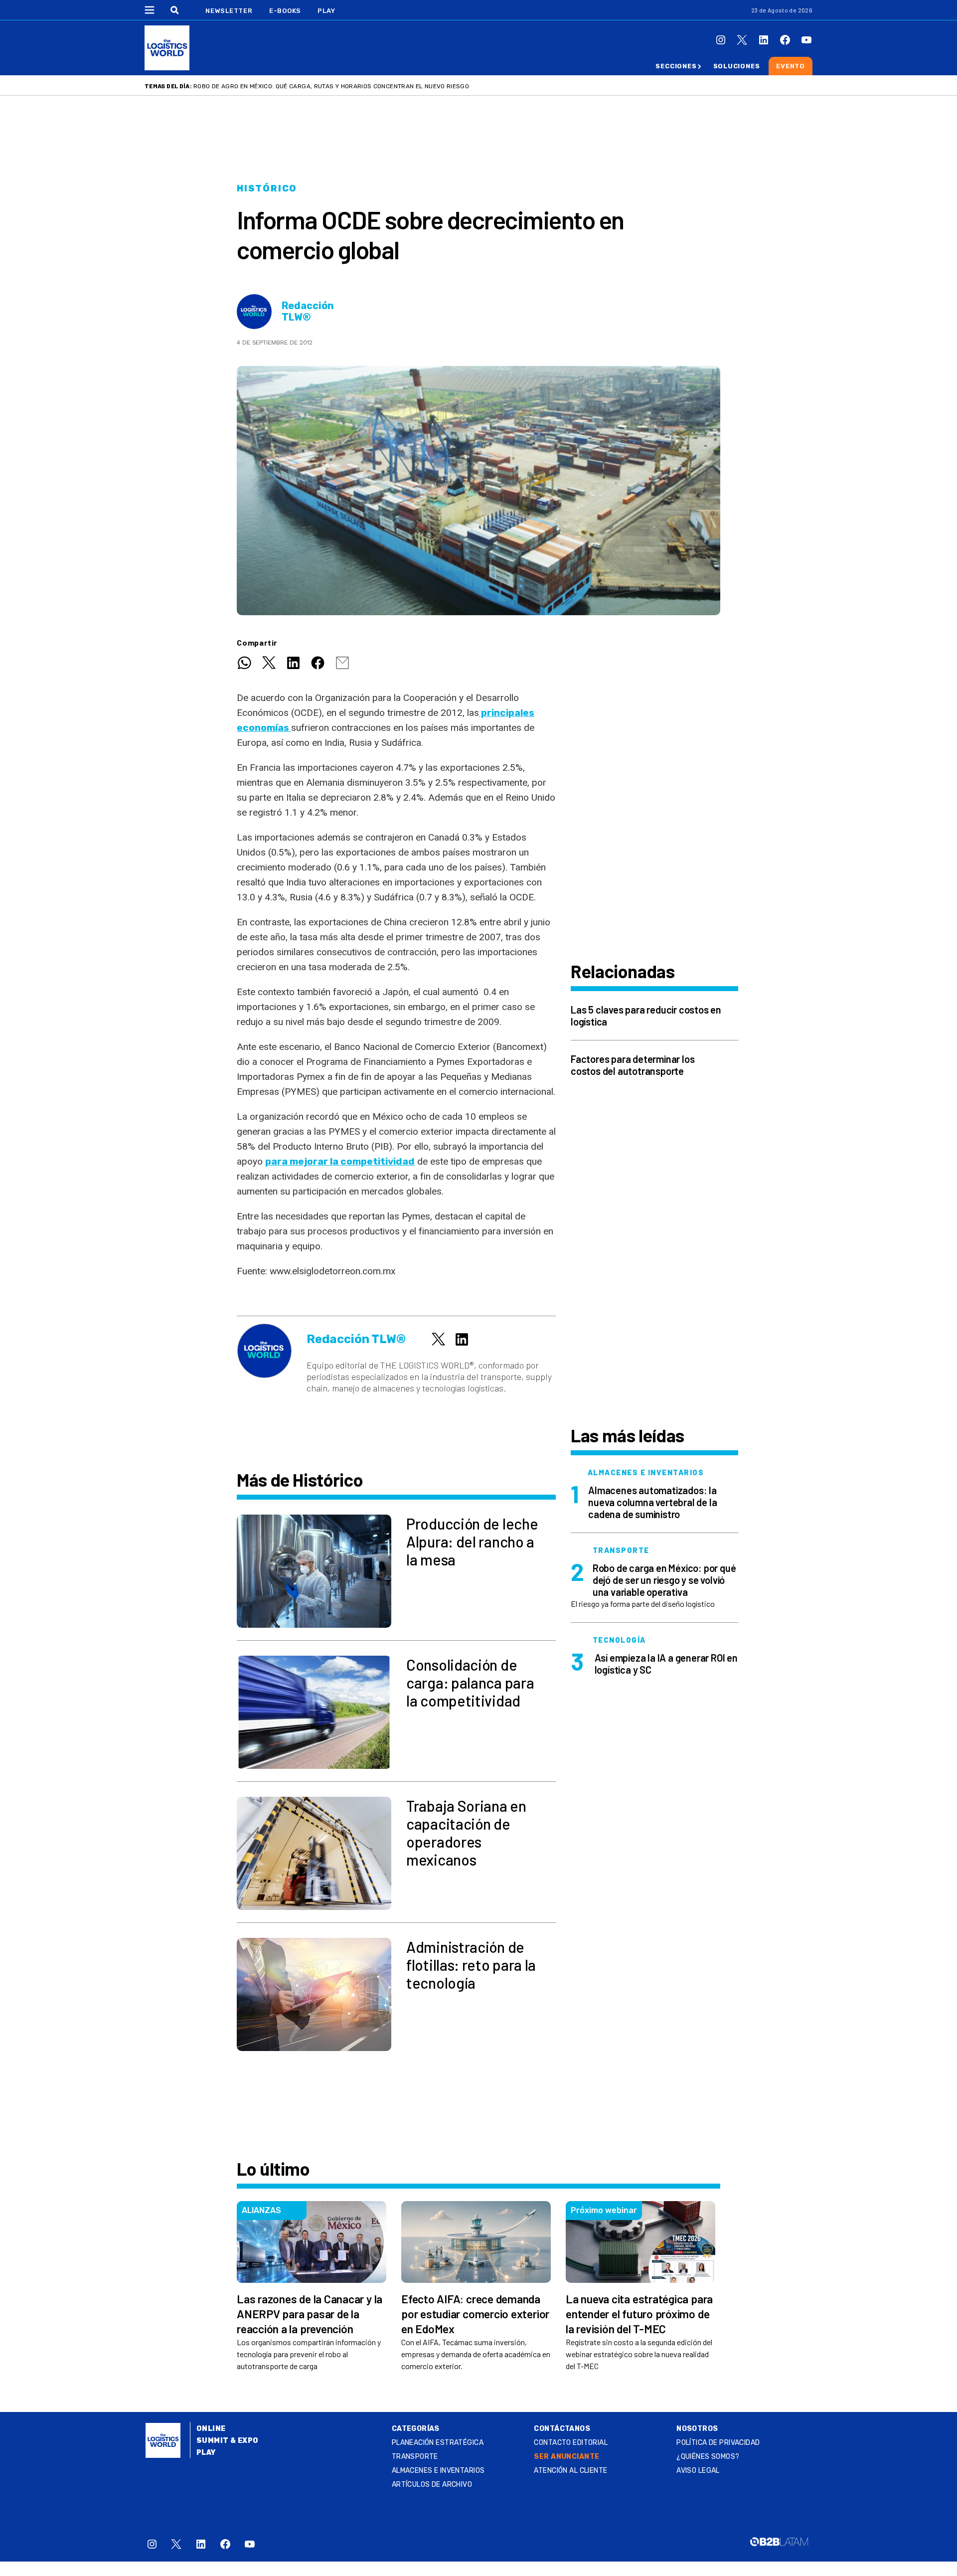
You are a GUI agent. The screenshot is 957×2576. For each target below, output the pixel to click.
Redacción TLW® (308, 312)
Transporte (415, 2457)
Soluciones (737, 66)
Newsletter (229, 11)
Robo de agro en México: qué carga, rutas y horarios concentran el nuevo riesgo (331, 86)
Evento (791, 66)
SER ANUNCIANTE (566, 2457)
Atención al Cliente (570, 2471)
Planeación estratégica (438, 2443)
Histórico (267, 188)
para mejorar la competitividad (340, 1161)
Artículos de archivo (432, 2485)
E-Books (285, 11)
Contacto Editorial (571, 2443)
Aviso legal (698, 2471)
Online (211, 2429)
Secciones (676, 66)
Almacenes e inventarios (438, 2471)
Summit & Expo (227, 2441)
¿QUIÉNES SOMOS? (708, 2457)
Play (326, 11)
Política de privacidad (718, 2443)
